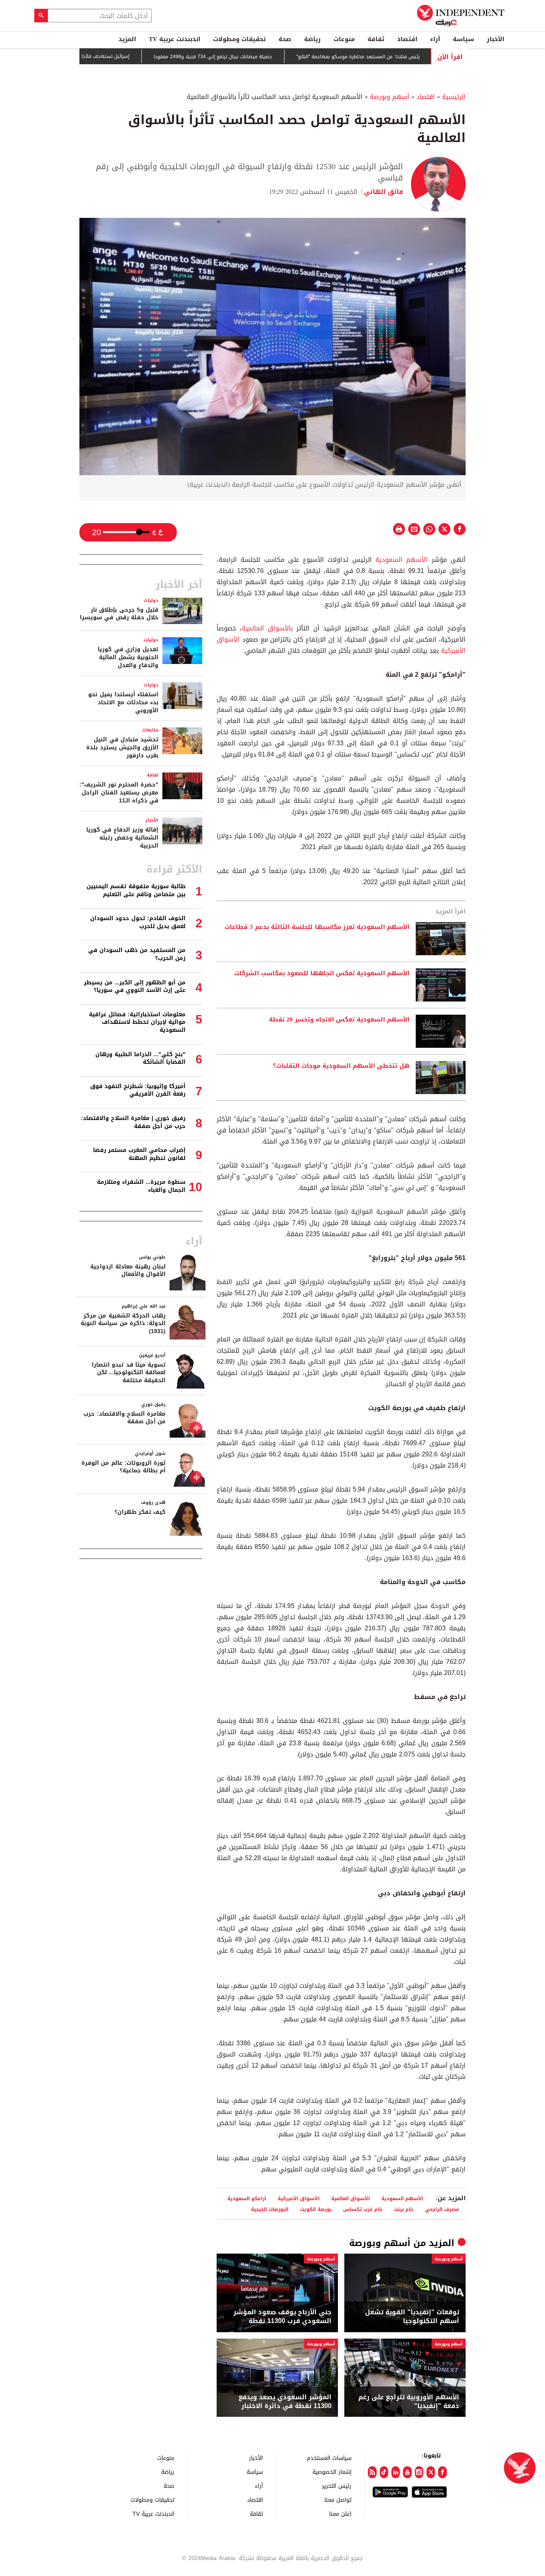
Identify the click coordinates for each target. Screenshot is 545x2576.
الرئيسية (454, 97)
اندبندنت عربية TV (175, 39)
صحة (285, 39)
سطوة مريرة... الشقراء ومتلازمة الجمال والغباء (141, 1186)
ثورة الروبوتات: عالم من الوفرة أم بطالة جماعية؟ (123, 1467)
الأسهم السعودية (402, 560)
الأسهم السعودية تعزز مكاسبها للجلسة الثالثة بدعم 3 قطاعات (317, 927)
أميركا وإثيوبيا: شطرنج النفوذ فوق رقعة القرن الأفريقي (138, 1090)
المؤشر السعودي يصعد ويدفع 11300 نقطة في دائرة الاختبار (285, 2402)
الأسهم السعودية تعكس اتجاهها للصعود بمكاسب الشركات (322, 974)
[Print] (399, 529)
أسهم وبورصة (390, 97)
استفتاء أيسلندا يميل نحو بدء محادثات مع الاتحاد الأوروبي (123, 702)
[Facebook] (442, 2472)
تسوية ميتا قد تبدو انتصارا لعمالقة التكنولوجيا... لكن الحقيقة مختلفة (129, 1373)
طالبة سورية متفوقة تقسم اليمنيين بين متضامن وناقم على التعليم (136, 890)
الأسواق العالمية (350, 2198)
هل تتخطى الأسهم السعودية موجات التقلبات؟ (341, 1066)
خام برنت (404, 2209)
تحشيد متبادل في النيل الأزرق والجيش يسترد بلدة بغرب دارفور (122, 747)
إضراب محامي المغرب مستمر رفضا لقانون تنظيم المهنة (139, 1154)
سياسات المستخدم (329, 2458)
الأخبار (496, 39)
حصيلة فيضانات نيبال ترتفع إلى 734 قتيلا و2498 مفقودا (259, 57)
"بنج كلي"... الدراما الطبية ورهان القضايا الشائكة (140, 1058)
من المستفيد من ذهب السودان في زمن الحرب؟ (137, 954)
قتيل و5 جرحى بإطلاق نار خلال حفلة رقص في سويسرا (119, 614)
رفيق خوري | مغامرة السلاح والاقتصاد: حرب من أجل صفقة (133, 1122)
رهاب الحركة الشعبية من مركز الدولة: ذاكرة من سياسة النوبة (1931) (123, 1324)
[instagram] (419, 2472)
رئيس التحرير (337, 2486)
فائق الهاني (383, 192)
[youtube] (407, 2472)
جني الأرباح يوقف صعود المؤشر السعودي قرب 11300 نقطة (282, 2317)
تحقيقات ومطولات (239, 39)
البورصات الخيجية (270, 2209)
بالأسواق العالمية (267, 628)
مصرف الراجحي (442, 2209)
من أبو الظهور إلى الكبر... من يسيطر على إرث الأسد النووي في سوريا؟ (135, 987)
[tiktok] (384, 2472)
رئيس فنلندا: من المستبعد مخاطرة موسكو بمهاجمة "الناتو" (404, 57)
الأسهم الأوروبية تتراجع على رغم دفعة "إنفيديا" (409, 2402)
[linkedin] (396, 2472)
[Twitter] (431, 2472)
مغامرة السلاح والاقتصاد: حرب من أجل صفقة (124, 1418)
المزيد (127, 39)
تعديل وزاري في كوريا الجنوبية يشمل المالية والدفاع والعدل (128, 657)
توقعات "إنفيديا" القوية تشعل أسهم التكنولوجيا (412, 2317)
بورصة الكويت (316, 2209)
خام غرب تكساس (363, 2209)
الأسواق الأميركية (299, 2198)
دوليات (151, 600)
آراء (435, 39)
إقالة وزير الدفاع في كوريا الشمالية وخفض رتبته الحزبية (122, 838)
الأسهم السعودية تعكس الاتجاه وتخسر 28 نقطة (339, 1020)
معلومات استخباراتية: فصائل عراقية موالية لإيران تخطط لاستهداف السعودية (137, 1022)
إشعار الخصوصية (332, 2472)
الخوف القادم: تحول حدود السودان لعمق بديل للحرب (138, 922)
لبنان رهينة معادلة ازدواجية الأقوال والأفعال (128, 1271)
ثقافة (376, 39)
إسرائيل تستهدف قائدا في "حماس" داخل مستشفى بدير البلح (111, 56)
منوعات (344, 39)
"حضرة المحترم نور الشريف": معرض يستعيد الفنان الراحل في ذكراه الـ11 (119, 792)
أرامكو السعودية (247, 2198)
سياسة (463, 39)
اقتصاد (407, 39)
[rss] (372, 2472)
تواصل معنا (338, 2500)
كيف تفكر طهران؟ (140, 1512)
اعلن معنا (340, 2514)
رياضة (312, 39)
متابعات (150, 730)
